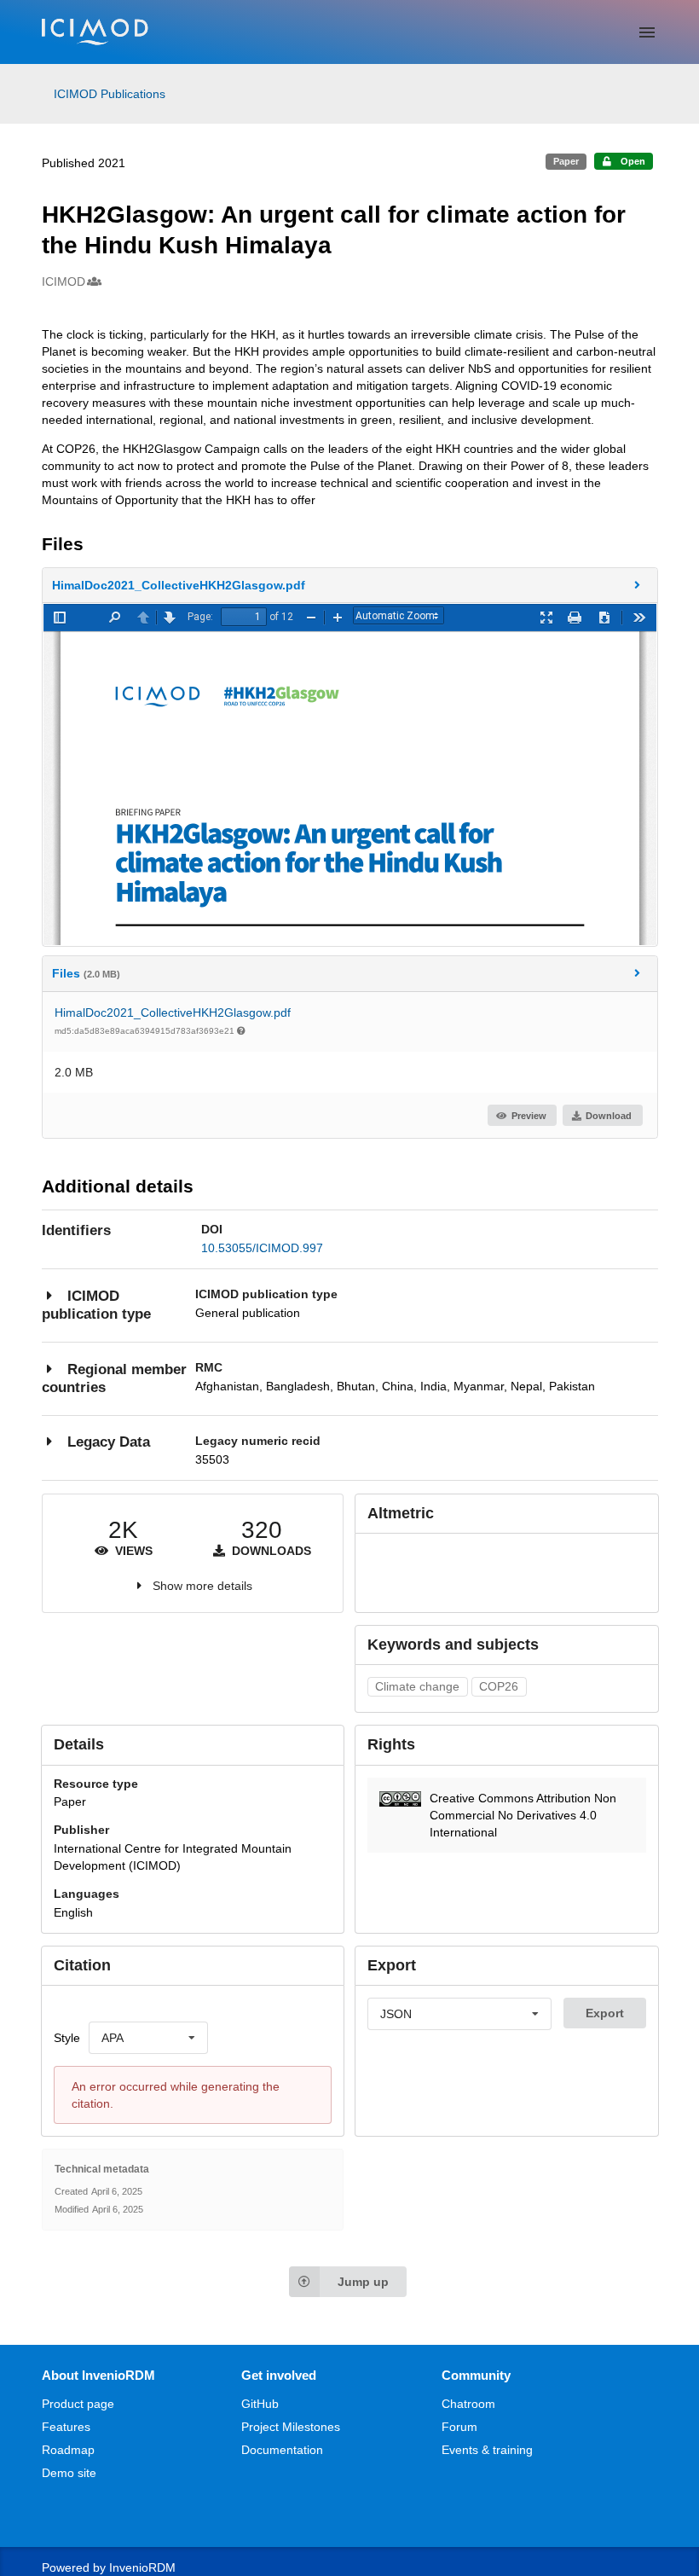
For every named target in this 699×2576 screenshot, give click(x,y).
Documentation (282, 2450)
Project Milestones (291, 2427)
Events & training (487, 2450)
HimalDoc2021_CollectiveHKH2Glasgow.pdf (173, 1012)
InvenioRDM (142, 2567)
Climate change (417, 1686)
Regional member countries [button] (114, 1379)
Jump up (363, 2282)
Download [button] (609, 1116)
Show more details (202, 1586)
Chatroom (468, 2404)
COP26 (499, 1686)
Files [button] (86, 973)
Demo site (69, 2473)
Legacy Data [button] (109, 1442)
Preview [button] (529, 1116)
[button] (350, 585)
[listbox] (148, 2038)
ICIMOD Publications (110, 94)
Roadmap (68, 2450)
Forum (459, 2427)
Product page (78, 2404)
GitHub (260, 2404)
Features (66, 2427)
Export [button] (605, 2013)
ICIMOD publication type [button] (96, 1305)
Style (67, 2038)
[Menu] (647, 32)
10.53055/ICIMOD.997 (262, 1248)
